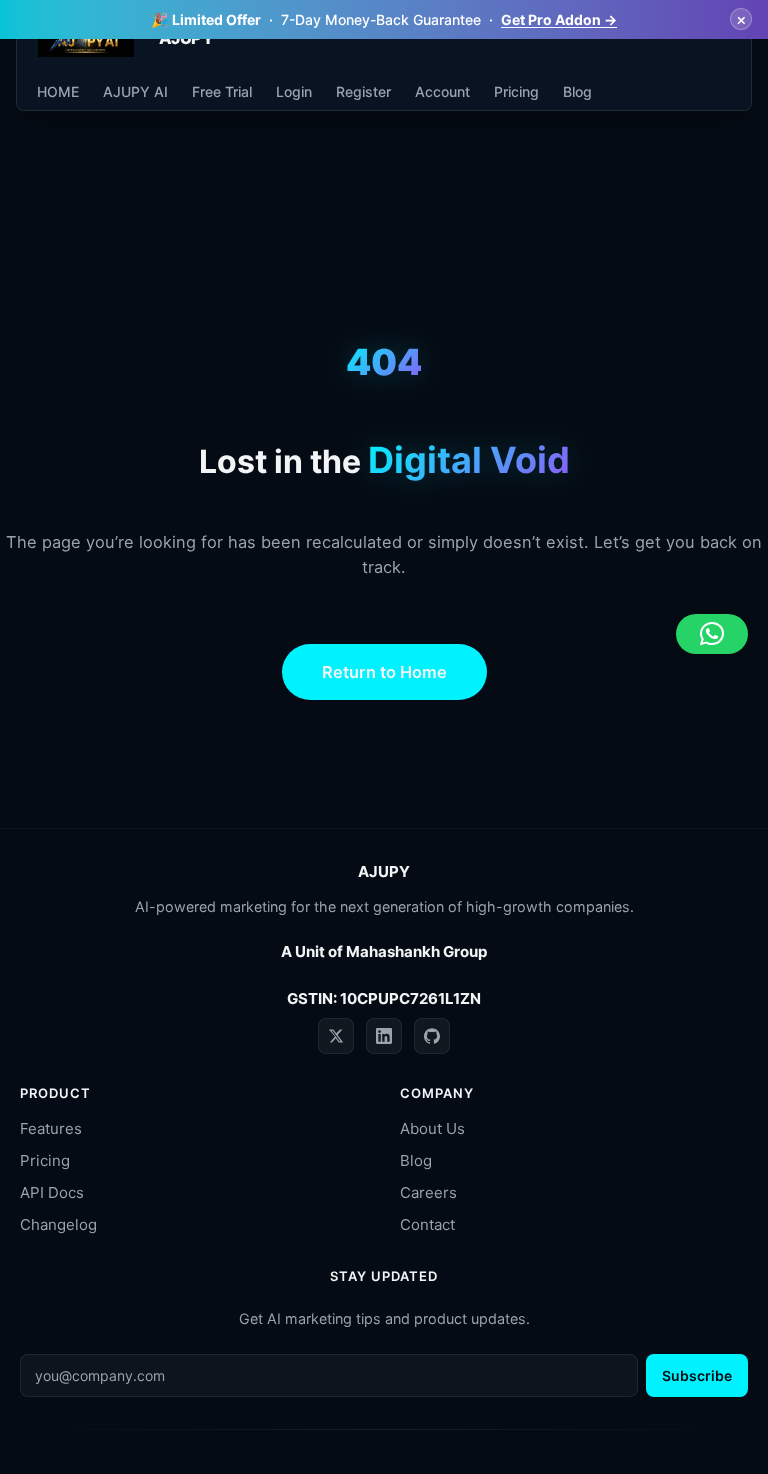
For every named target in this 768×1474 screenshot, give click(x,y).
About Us (432, 1128)
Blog (416, 1160)
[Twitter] (336, 1036)
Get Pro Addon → (559, 19)
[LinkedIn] (384, 1036)
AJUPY (384, 871)
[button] (712, 634)
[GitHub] (432, 1036)
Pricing (45, 1160)
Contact (427, 1224)
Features (51, 1128)
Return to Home (384, 672)
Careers (428, 1192)
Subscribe (697, 1375)
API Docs (52, 1192)
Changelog (58, 1224)
